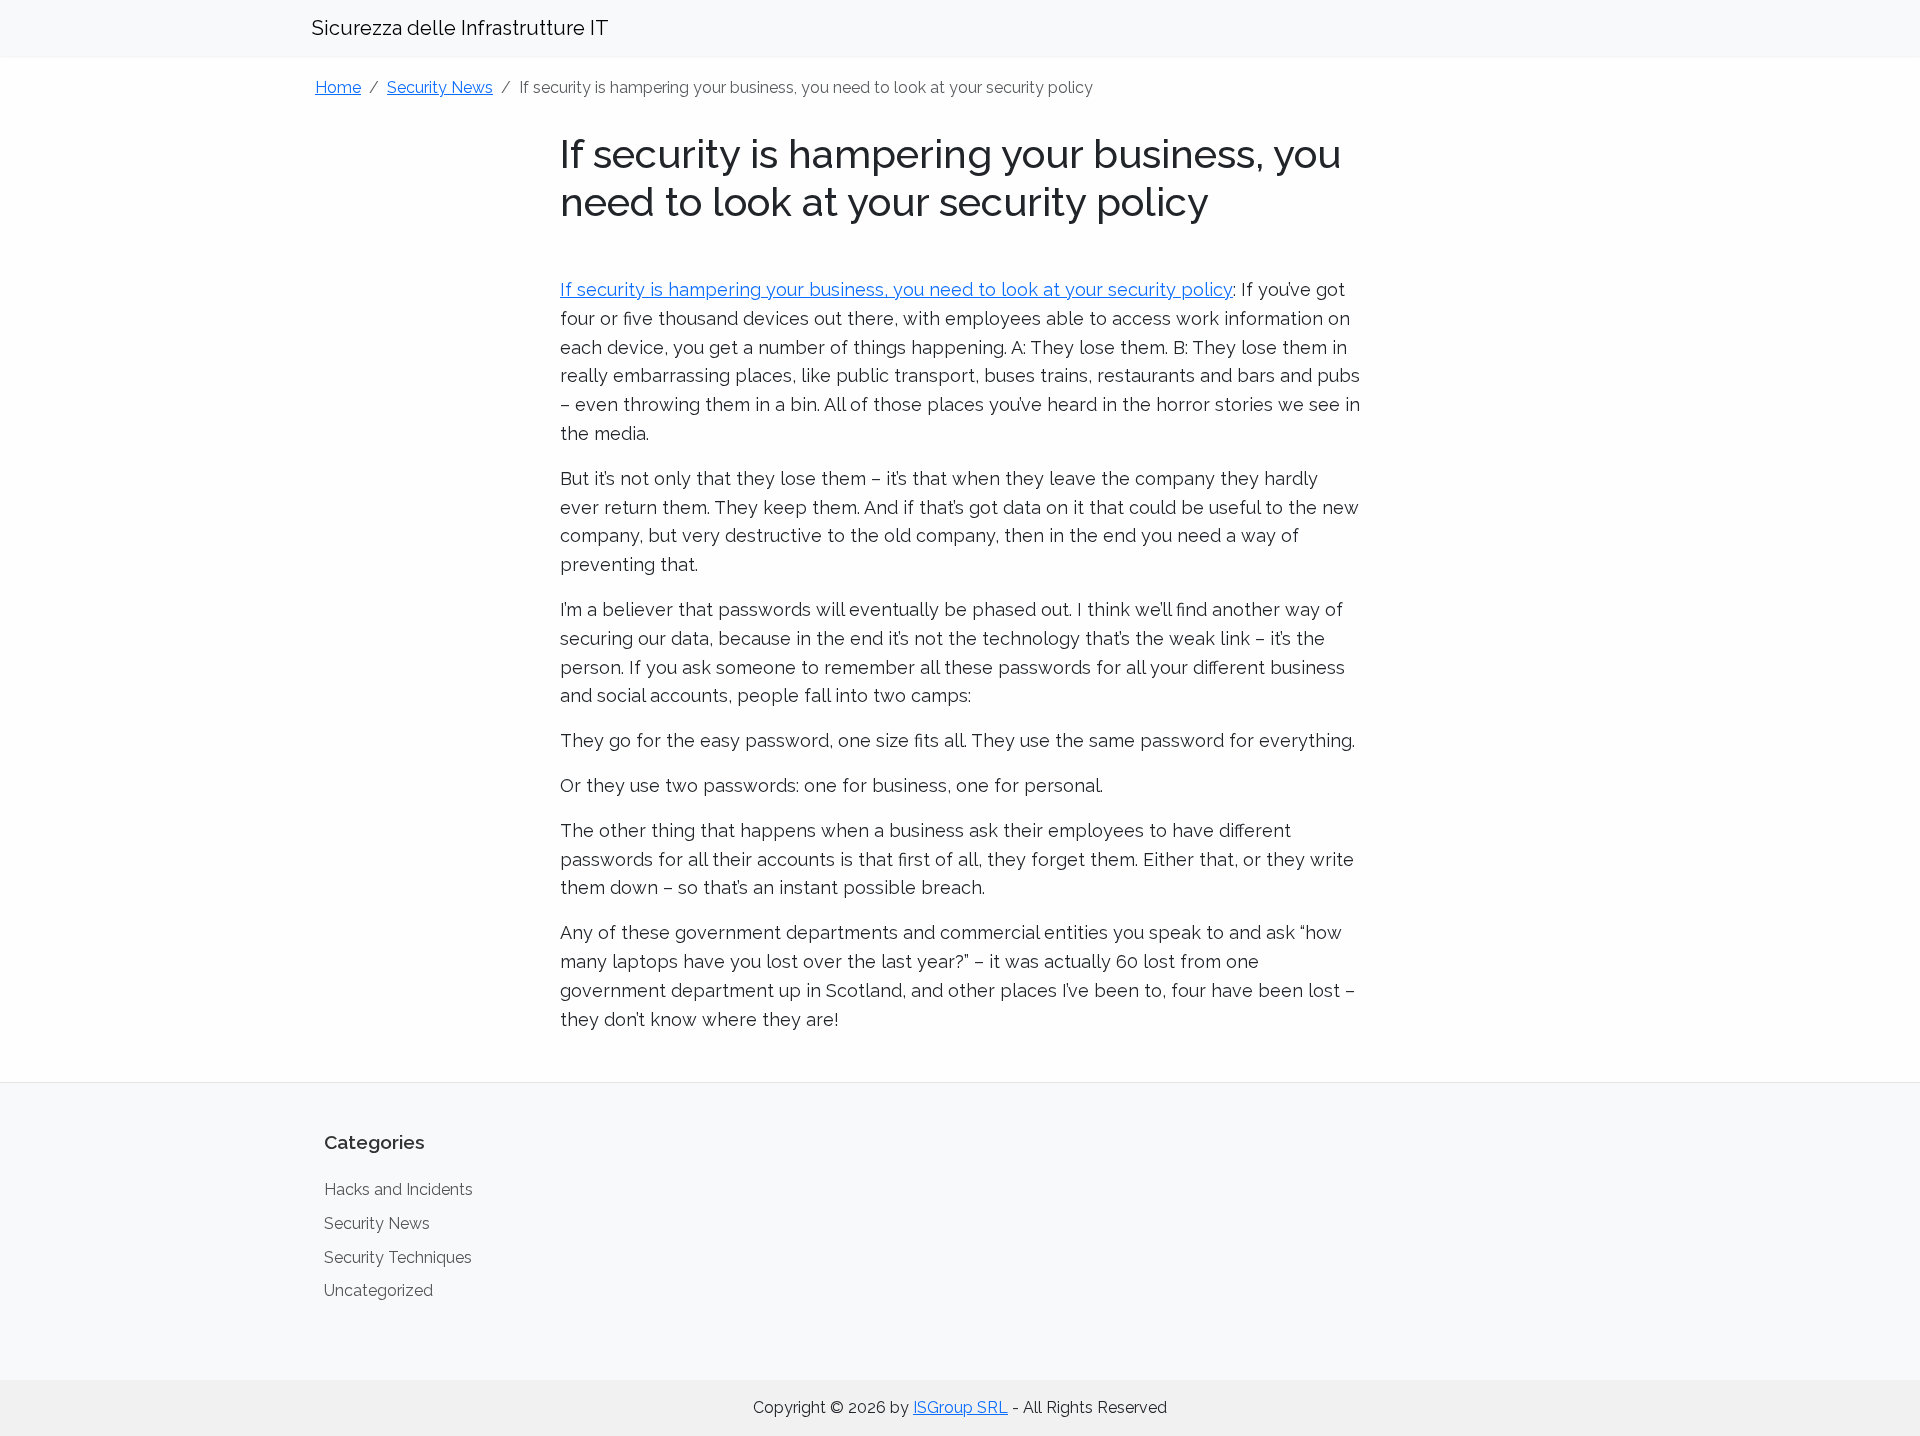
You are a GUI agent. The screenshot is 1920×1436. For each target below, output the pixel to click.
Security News (440, 87)
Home (338, 87)
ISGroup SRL (960, 1407)
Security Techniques (398, 1257)
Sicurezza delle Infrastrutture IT (460, 28)
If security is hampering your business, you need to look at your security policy (896, 289)
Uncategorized (378, 1290)
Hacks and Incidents (398, 1189)
